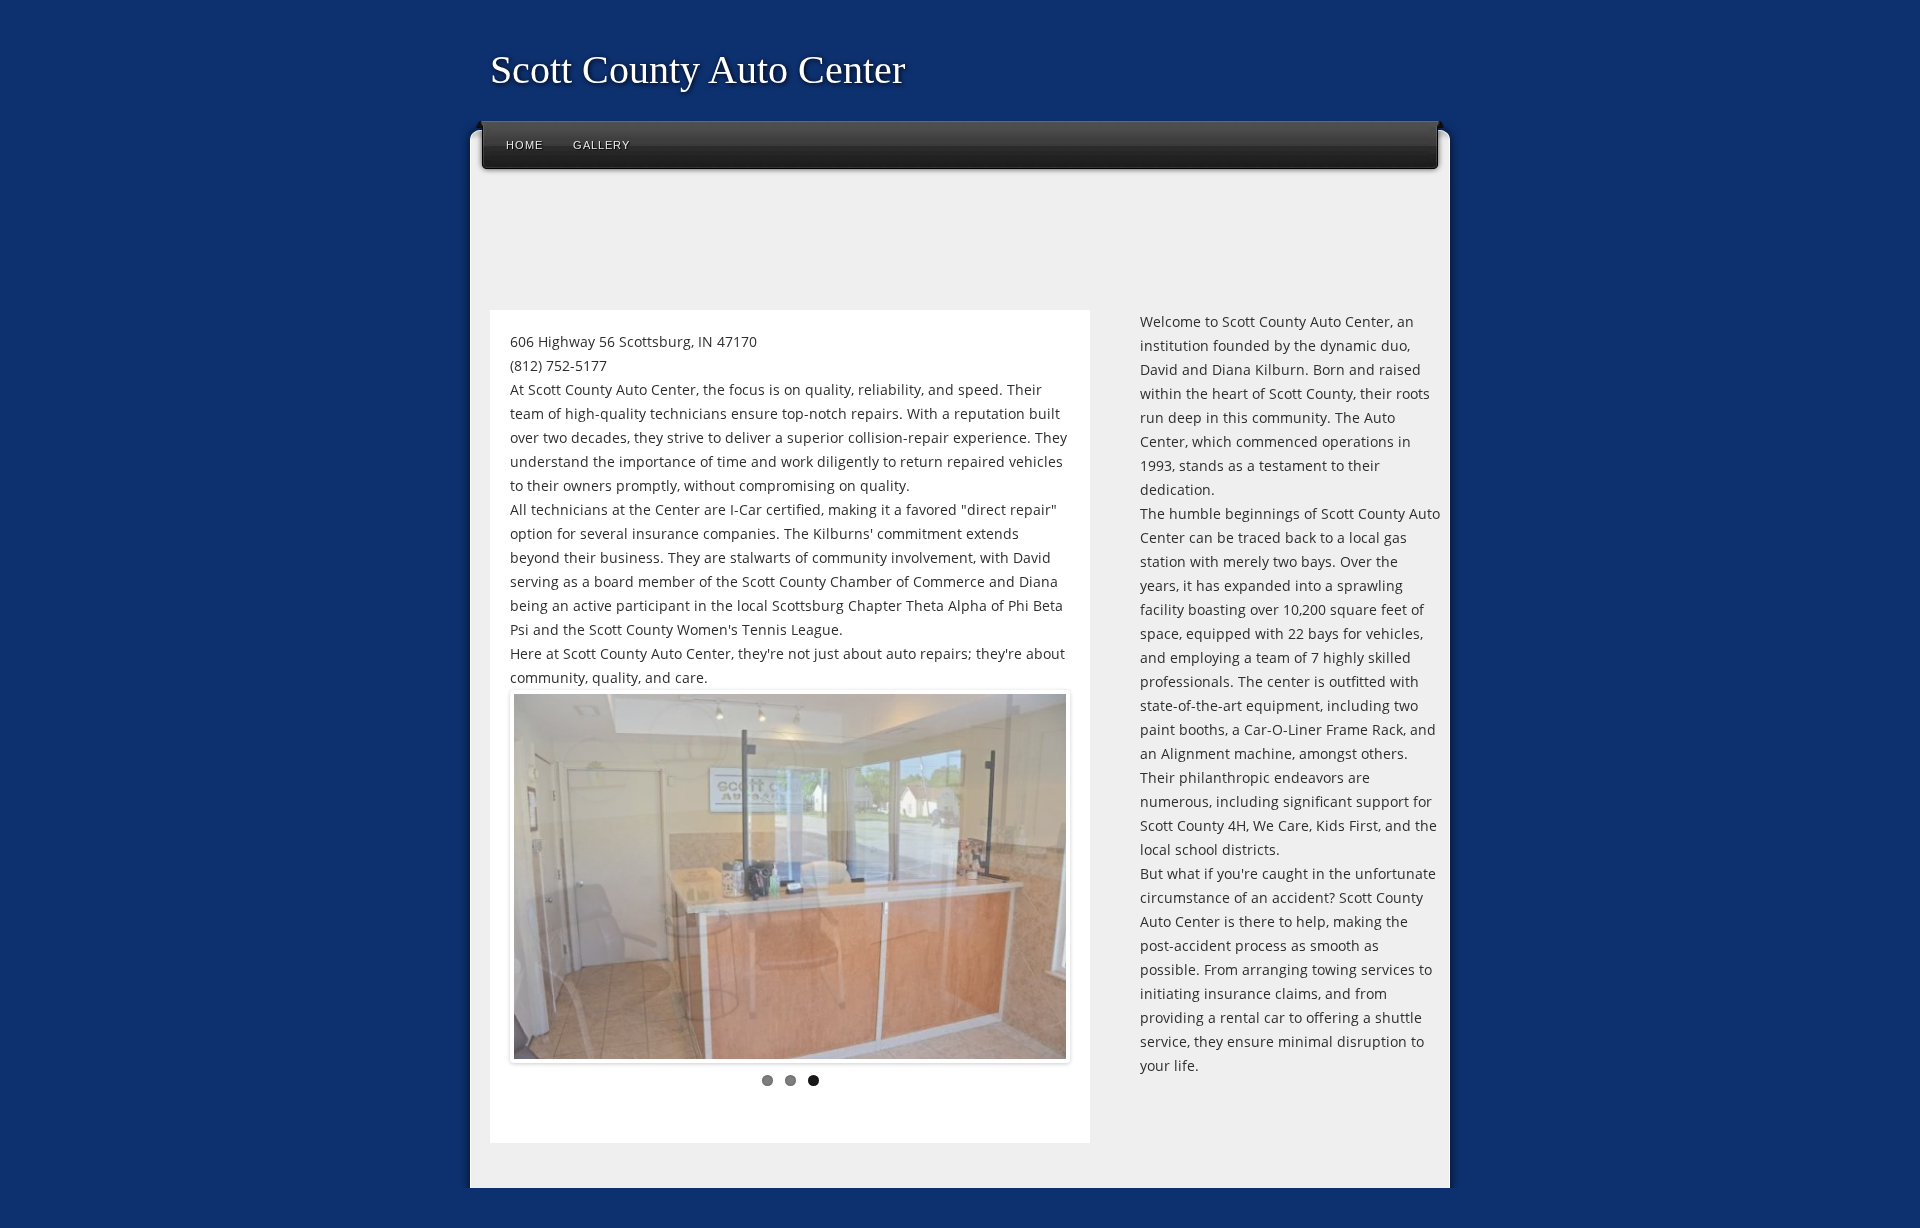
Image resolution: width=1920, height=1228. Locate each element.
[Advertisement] (844, 244)
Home (524, 145)
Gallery (601, 145)
